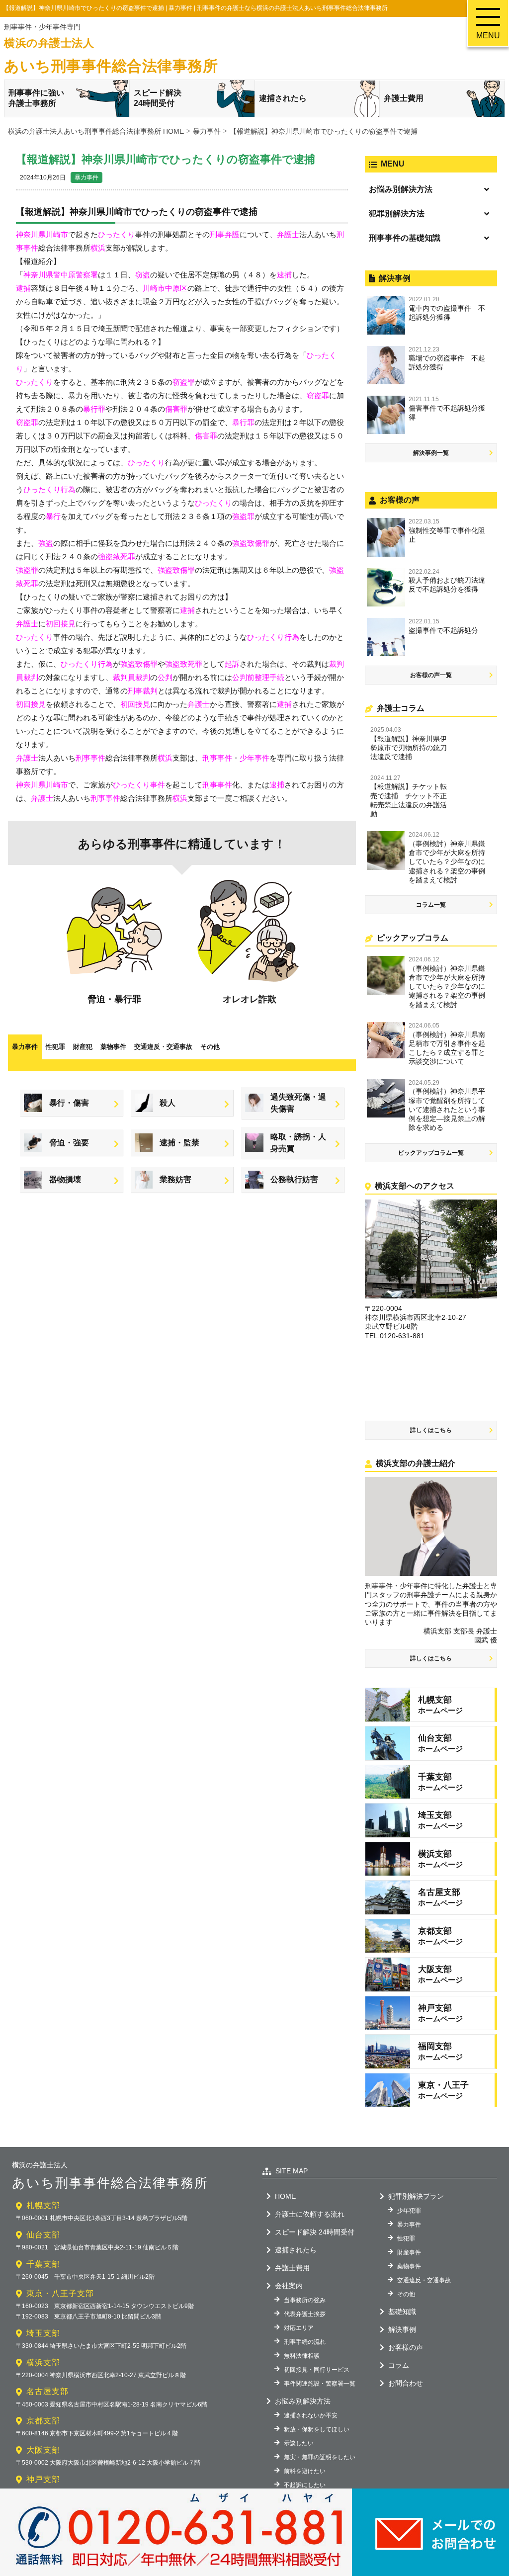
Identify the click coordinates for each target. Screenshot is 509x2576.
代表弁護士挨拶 (305, 2314)
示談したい (299, 2443)
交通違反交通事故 (163, 1047)
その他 (210, 1047)
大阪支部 (43, 2450)
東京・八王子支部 (60, 2293)
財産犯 (83, 1047)
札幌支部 (43, 2205)
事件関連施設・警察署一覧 (320, 2384)
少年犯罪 (409, 2211)
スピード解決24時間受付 (158, 98)
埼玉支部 (43, 2333)
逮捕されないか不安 (311, 2415)
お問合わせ (406, 2383)
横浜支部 (43, 2362)
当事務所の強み (305, 2300)
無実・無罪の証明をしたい (320, 2457)
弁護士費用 (404, 98)
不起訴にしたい (305, 2485)
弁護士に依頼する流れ (310, 2214)
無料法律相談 (302, 2356)
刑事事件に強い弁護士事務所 (36, 98)
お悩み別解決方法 (401, 189)
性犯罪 (55, 1047)
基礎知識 (402, 2312)
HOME (285, 2196)
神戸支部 (43, 2479)
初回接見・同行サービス (317, 2370)
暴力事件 (86, 177)
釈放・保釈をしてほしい (317, 2429)
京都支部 (43, 2421)
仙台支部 (43, 2235)
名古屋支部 (47, 2391)
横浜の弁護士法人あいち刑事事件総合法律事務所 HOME (96, 131)
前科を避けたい (305, 2471)
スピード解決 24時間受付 (315, 2232)
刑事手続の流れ (305, 2342)
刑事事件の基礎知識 (405, 238)
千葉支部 (43, 2264)
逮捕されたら (283, 98)
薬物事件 (113, 1047)
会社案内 (289, 2286)
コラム (399, 2365)
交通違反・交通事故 (424, 2280)
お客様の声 (406, 2347)
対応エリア (299, 2328)
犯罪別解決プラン (416, 2196)
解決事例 (402, 2329)
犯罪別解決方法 (397, 214)
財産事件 (409, 2252)
